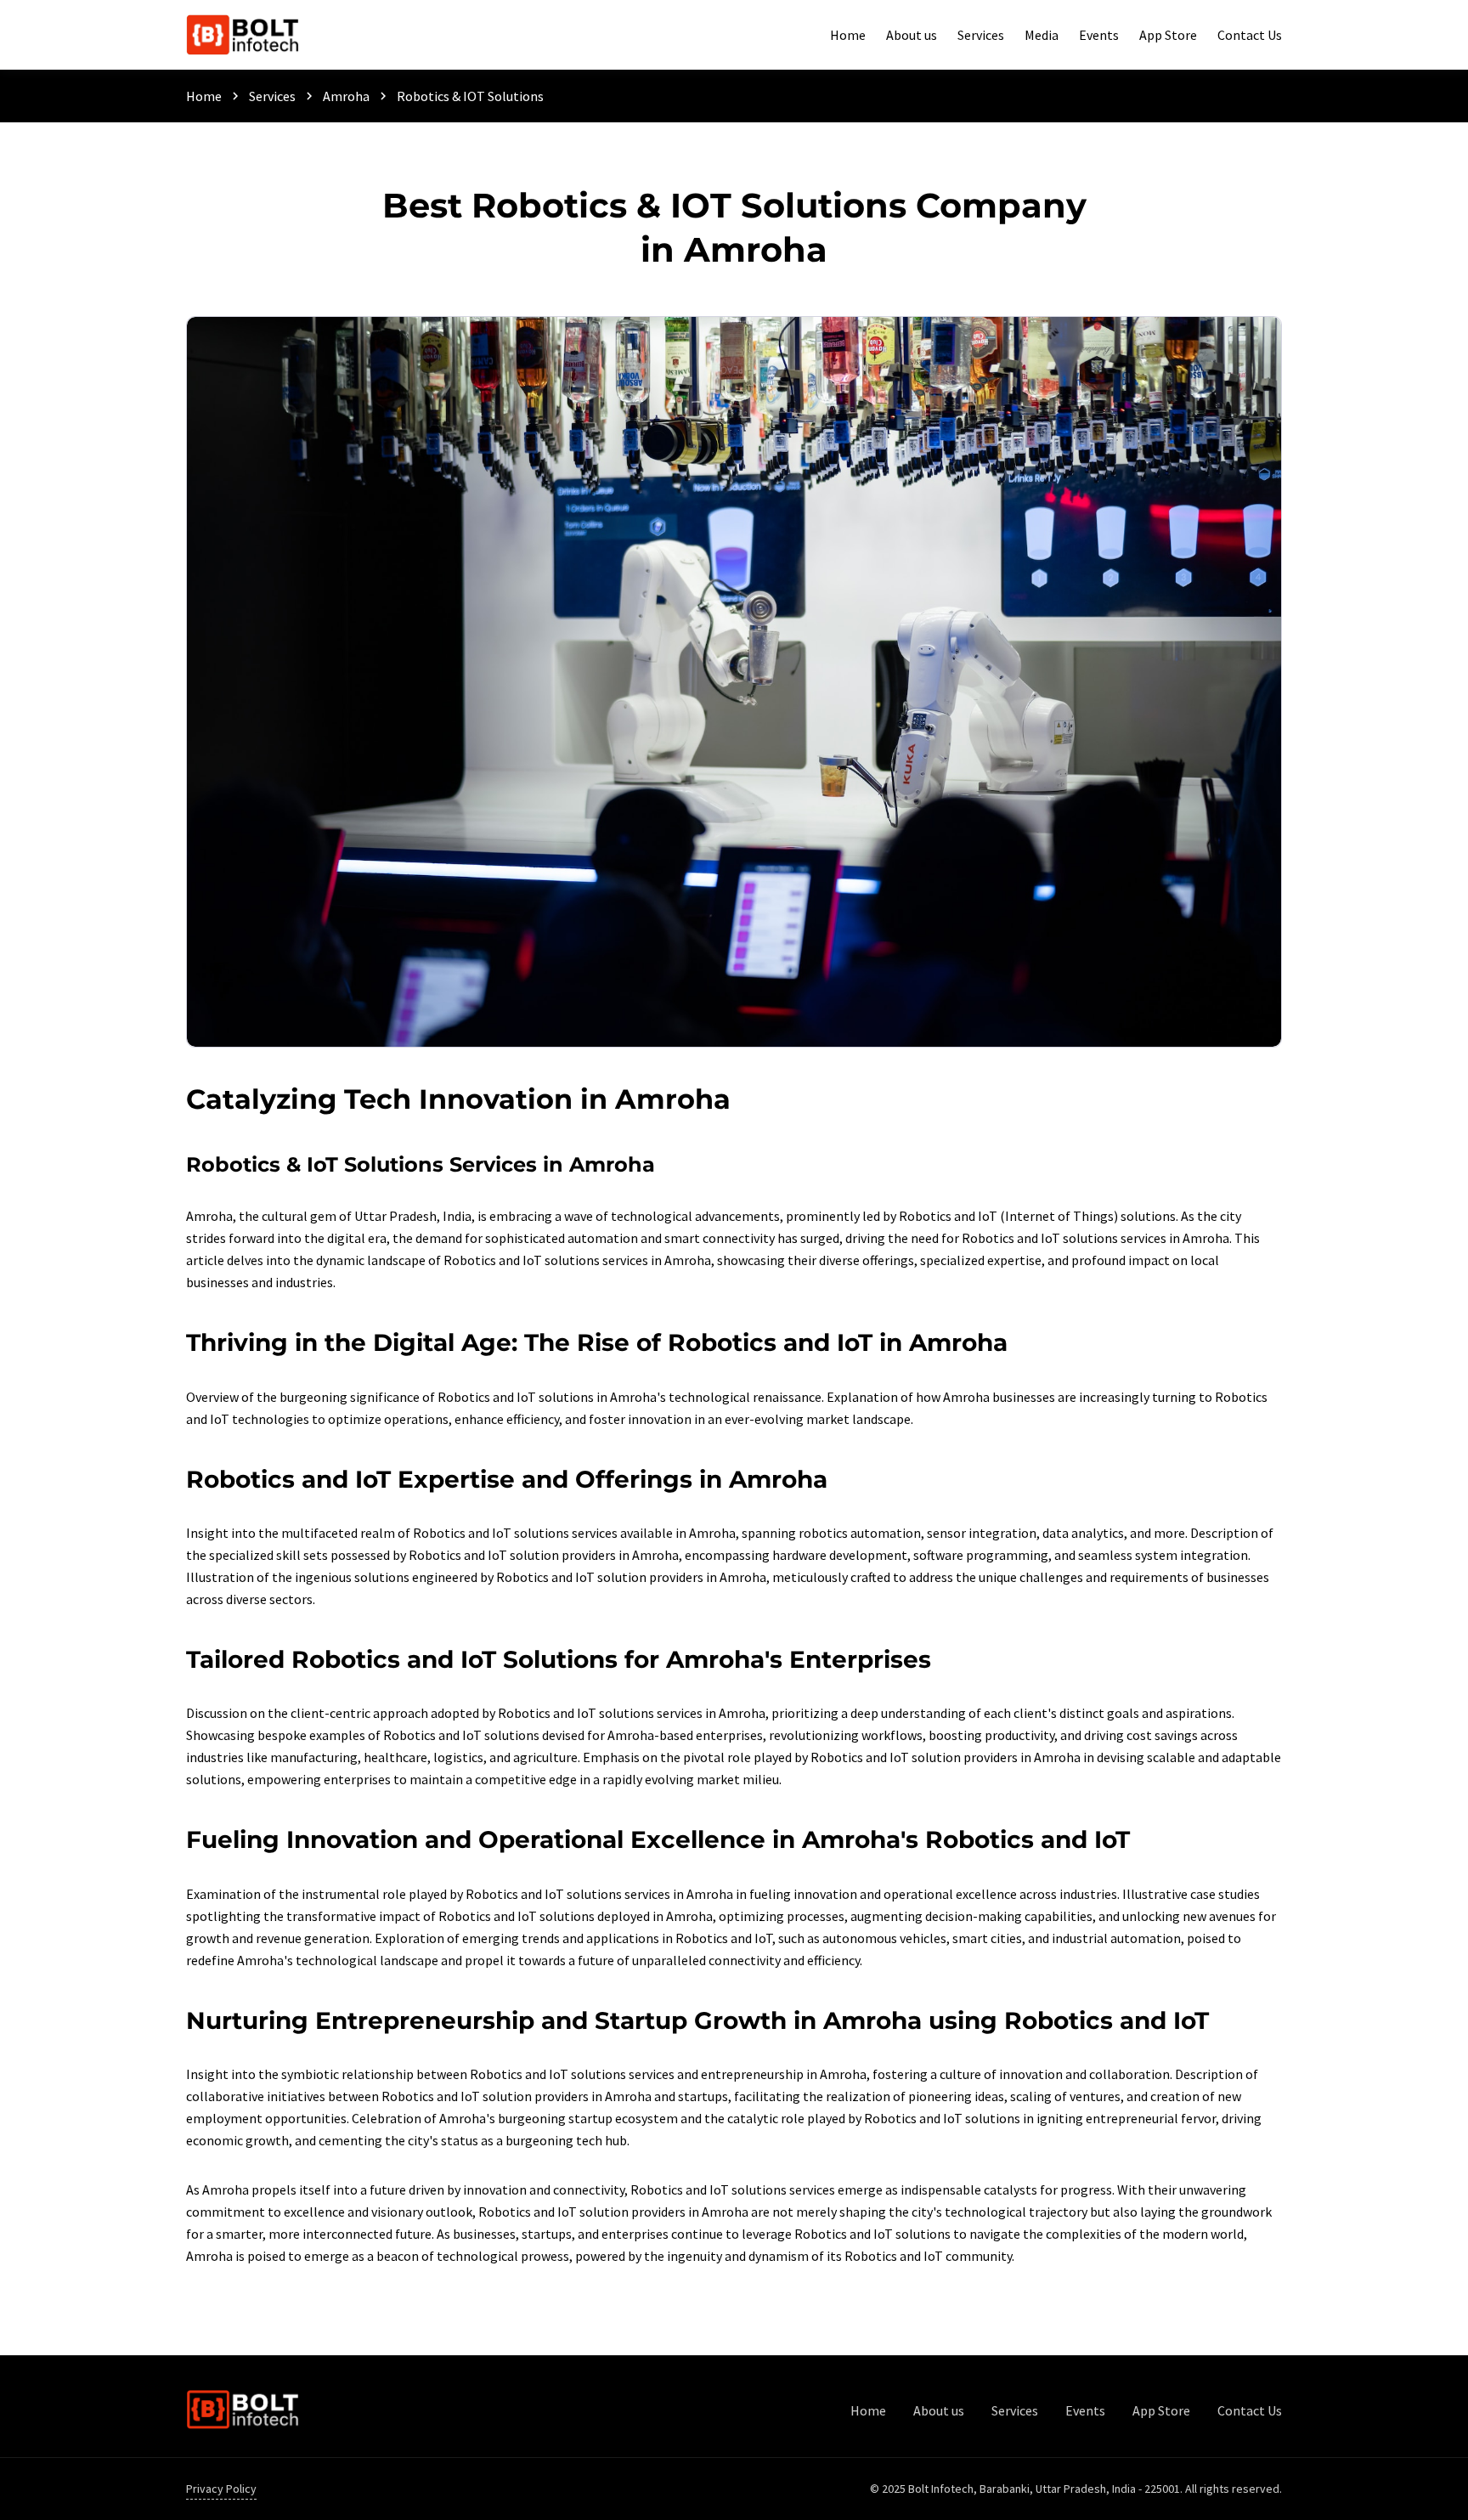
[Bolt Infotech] (243, 2410)
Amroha (346, 96)
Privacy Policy (221, 2489)
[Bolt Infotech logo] (243, 34)
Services (272, 96)
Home (204, 96)
